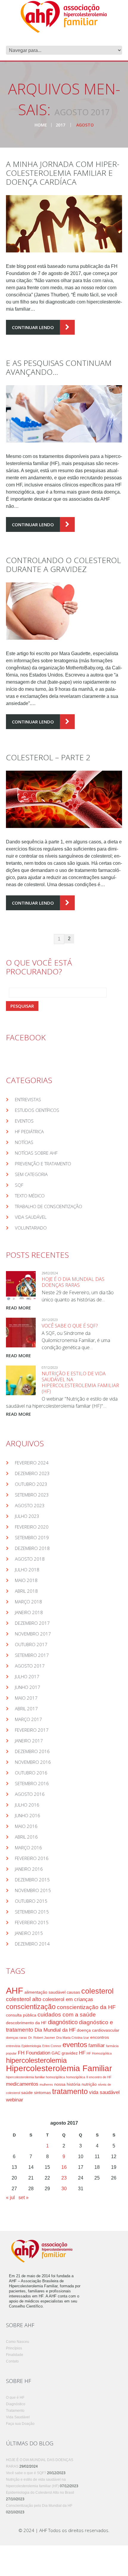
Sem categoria (31, 1174)
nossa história (67, 2084)
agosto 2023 (30, 1505)
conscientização (31, 2007)
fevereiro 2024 (32, 1463)
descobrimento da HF (26, 2023)
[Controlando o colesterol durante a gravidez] (64, 611)
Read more (18, 1308)
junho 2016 (28, 1815)
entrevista (13, 2046)
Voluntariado (31, 1228)
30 (64, 2189)
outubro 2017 (31, 1644)
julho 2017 (27, 1676)
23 (64, 2178)
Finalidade (15, 2355)
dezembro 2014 (32, 1944)
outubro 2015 (31, 1901)
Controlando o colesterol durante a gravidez (63, 565)
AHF (15, 1991)
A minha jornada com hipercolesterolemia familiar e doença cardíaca (63, 173)
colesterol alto (24, 1999)
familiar (97, 2045)
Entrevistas (28, 1099)
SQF (19, 1185)
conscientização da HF (86, 2007)
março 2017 (28, 1719)
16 (64, 2167)
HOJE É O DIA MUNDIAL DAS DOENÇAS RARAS (73, 1282)
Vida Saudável (31, 1217)
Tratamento (15, 2411)
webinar (15, 2100)
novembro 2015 (33, 1890)
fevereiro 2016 (32, 1858)
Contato (12, 2361)
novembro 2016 (33, 1762)
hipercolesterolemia (36, 2060)
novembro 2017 (33, 1634)
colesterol (97, 1991)
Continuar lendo (33, 327)
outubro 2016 (31, 1773)
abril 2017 (26, 1709)
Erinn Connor (52, 2046)
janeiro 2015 (29, 1933)
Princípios (14, 2348)
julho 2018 (27, 1570)
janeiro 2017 (29, 1741)
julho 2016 (27, 1805)
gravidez (70, 2053)
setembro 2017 (32, 1655)
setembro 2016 (32, 1783)
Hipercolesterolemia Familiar (59, 2068)
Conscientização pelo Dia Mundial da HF (39, 2506)
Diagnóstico (16, 2404)
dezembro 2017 (32, 1623)
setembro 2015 (32, 1912)
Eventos (24, 1121)
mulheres (46, 2084)
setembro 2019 (32, 1537)
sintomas (42, 2093)
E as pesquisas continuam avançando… (59, 367)
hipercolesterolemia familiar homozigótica (35, 2077)
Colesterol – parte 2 (48, 757)
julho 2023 (27, 1516)
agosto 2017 (30, 1666)
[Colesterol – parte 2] (64, 799)
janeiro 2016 (29, 1869)
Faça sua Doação (20, 2424)
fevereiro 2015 (32, 1922)
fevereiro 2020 (32, 1527)
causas (73, 1992)
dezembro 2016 (32, 1751)
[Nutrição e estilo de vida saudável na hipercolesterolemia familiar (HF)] (21, 1380)
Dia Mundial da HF (55, 2030)
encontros (100, 2037)
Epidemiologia (31, 2046)
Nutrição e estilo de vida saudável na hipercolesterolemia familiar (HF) (80, 1382)
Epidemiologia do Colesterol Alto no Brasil (40, 2493)
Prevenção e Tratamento (43, 1164)
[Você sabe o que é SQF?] (21, 1333)
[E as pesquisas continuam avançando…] (64, 414)
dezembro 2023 (32, 1473)
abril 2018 (26, 1591)
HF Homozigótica (99, 2053)
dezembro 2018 (32, 1548)
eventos (75, 2045)
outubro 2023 (31, 1484)
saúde (27, 2093)
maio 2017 (26, 1698)
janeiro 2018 (29, 1612)
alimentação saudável (45, 1992)
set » (24, 2197)
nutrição (89, 2084)
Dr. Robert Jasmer (42, 2038)
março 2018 (28, 1602)
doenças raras (17, 2038)
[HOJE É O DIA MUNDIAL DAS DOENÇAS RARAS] (21, 1286)
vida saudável (104, 2092)
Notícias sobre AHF (36, 1153)
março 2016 (28, 1848)
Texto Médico (30, 1196)
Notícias (24, 1142)
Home (41, 125)
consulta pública (21, 2015)
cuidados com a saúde (67, 2015)
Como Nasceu (18, 2342)
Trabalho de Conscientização (49, 1206)
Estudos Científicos (37, 1110)
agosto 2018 (30, 1559)
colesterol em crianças (68, 1999)
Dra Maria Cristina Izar (73, 2038)
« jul (10, 2197)
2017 (60, 125)
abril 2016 (26, 1837)
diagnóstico (63, 2022)
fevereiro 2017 (32, 1730)
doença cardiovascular (98, 2030)
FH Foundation (34, 2053)
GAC (56, 2053)
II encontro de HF (99, 2077)
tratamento (70, 2091)
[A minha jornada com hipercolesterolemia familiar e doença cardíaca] (64, 224)
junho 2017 (28, 1687)
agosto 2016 (30, 1794)
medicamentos (22, 2084)
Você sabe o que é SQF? (70, 1326)
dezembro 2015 (32, 1880)
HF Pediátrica (29, 1131)
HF (82, 2053)
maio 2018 (26, 1580)
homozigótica (76, 2077)
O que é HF (15, 2398)
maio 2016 (26, 1826)
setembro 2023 (32, 1495)
